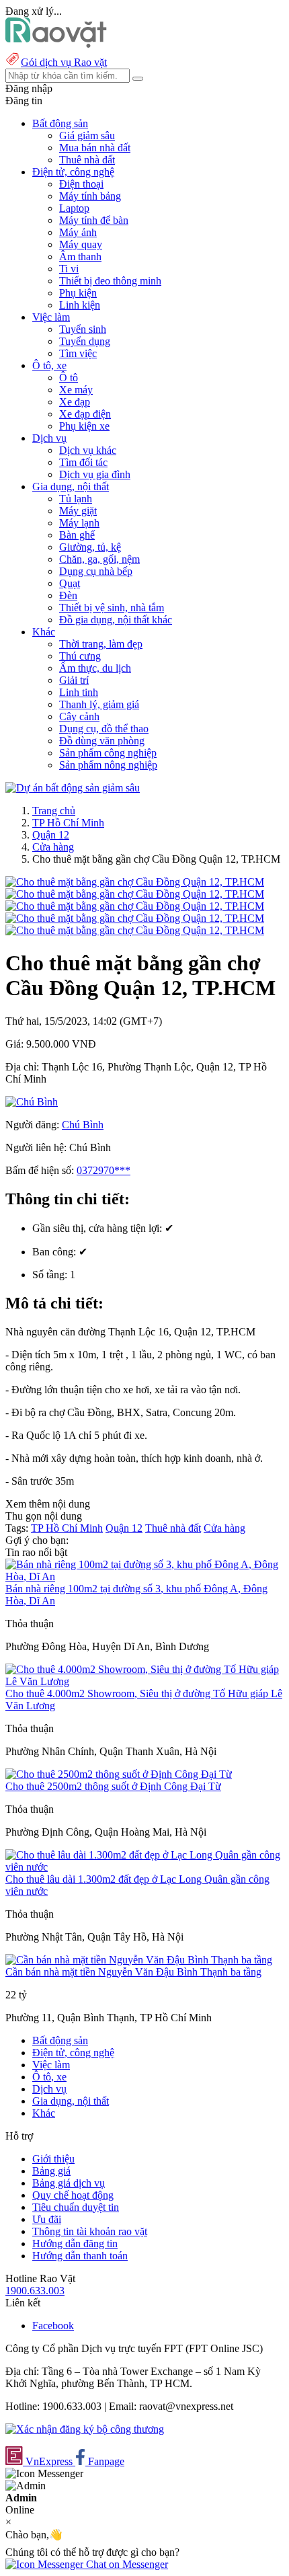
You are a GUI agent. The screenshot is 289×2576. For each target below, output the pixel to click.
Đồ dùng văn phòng (102, 741)
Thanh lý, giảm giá (99, 704)
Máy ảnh (78, 232)
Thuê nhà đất (87, 160)
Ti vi (69, 269)
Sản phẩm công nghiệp (108, 753)
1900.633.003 (35, 2291)
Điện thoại (81, 184)
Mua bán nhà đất (95, 148)
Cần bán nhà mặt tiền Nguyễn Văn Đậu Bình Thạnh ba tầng (133, 1972)
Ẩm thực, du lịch (95, 668)
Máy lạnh (79, 523)
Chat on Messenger (126, 2564)
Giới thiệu (53, 2159)
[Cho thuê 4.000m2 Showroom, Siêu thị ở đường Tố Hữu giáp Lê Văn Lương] (144, 1681)
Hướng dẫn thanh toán (80, 2256)
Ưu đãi (47, 2219)
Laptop (74, 208)
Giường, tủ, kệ (90, 547)
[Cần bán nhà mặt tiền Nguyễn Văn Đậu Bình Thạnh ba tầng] (139, 1960)
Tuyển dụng (85, 341)
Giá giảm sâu (87, 135)
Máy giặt (78, 511)
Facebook (53, 2326)
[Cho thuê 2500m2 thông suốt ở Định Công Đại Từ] (119, 1774)
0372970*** (104, 1170)
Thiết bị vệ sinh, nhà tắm (112, 608)
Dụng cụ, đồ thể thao (104, 729)
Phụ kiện (78, 293)
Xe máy (76, 390)
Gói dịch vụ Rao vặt (64, 62)
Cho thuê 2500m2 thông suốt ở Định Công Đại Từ (113, 1786)
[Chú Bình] (32, 1102)
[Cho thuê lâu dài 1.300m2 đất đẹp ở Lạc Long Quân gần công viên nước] (144, 1867)
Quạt (70, 583)
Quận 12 (51, 835)
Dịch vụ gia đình (95, 474)
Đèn (68, 595)
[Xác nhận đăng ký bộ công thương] (85, 2429)
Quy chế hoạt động (73, 2195)
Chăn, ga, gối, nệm (99, 559)
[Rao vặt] (56, 44)
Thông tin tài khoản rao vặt (90, 2231)
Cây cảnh (79, 716)
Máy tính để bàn (94, 220)
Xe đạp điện (85, 414)
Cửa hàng (53, 847)
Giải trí (74, 680)
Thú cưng (80, 656)
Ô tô (69, 378)
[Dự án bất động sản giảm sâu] (73, 788)
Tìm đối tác (83, 462)
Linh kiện (80, 305)
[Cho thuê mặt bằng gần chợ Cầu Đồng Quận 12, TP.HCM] (135, 882)
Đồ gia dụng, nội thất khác (116, 620)
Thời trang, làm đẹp (101, 644)
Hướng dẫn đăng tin (75, 2243)
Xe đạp (75, 402)
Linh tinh (79, 692)
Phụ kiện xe (84, 426)
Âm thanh (80, 257)
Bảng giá (51, 2171)
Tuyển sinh (83, 329)
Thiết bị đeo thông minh (110, 281)
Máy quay (81, 244)
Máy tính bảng (90, 196)
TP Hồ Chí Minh (68, 823)
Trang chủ (54, 811)
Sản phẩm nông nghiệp (108, 765)
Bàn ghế (77, 535)
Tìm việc (78, 353)
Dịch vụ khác (88, 450)
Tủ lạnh (76, 499)
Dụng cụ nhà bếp (96, 571)
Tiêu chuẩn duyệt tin (76, 2207)
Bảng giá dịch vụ (69, 2183)
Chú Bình (83, 1125)
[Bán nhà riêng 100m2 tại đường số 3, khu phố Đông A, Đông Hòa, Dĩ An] (144, 1576)
